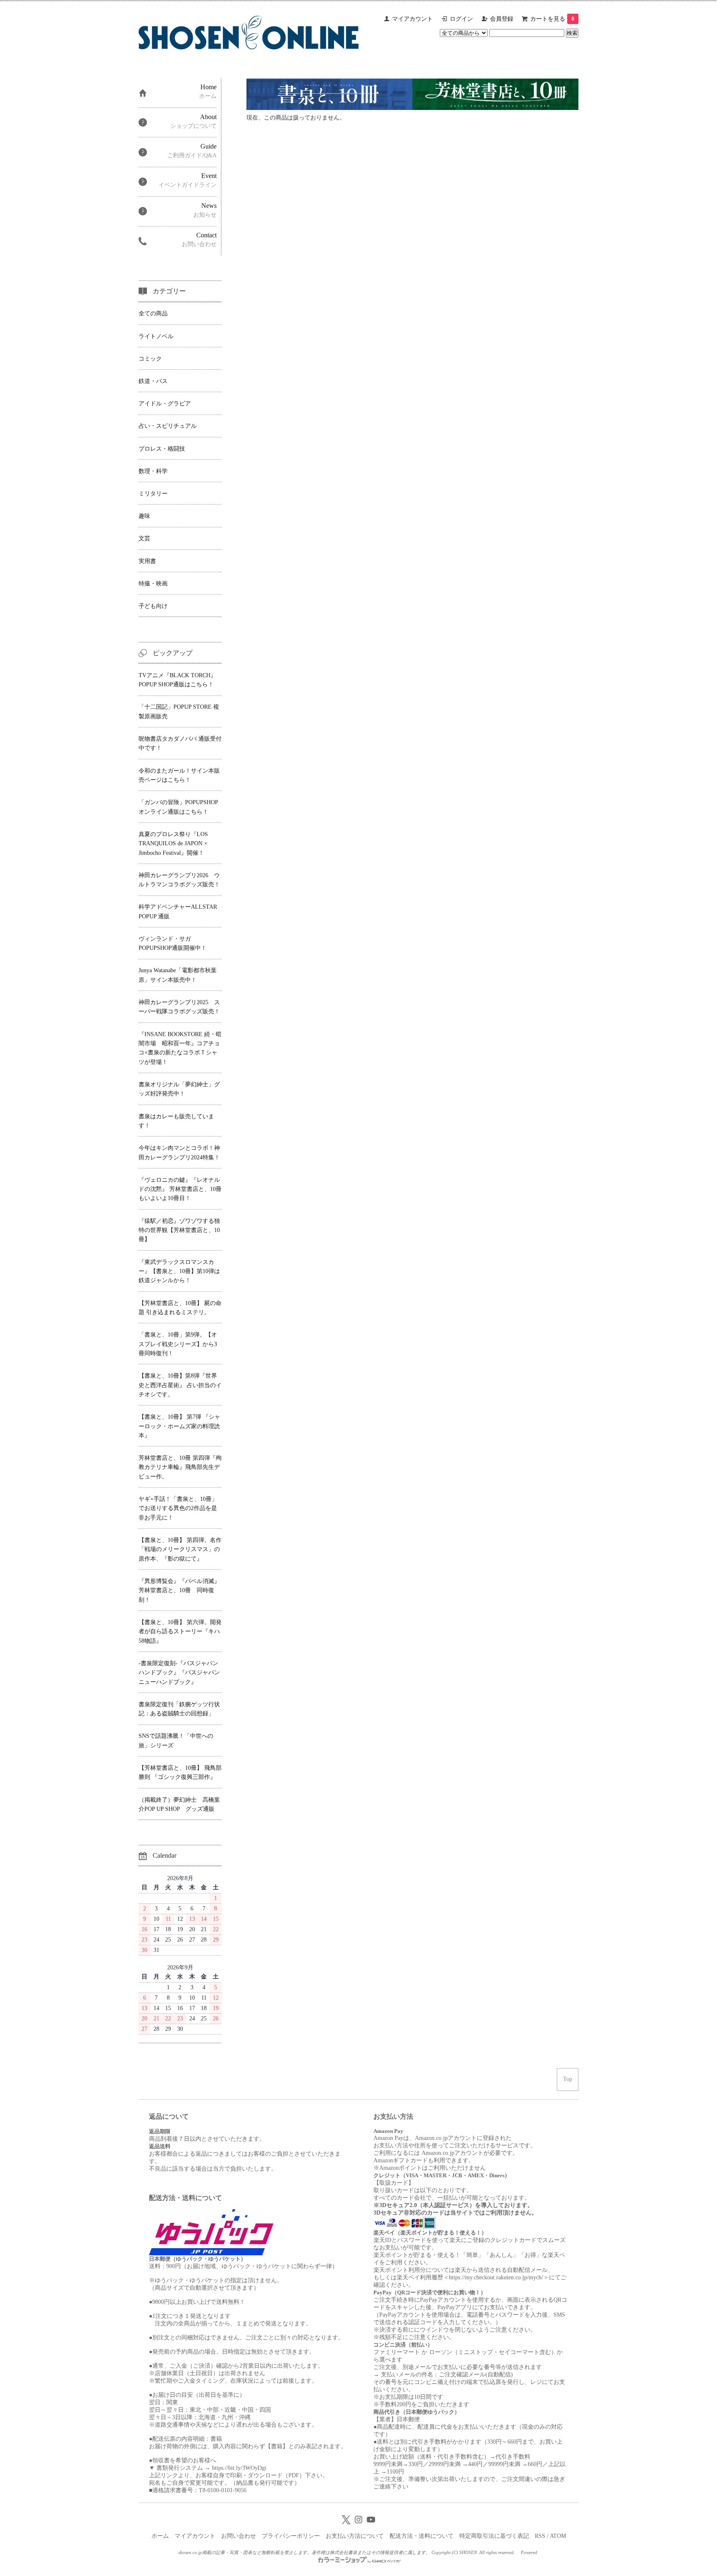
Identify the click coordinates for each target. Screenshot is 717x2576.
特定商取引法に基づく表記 (494, 2536)
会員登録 (502, 19)
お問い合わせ (239, 2536)
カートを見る (552, 19)
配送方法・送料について (422, 2536)
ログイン (461, 19)
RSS (540, 2536)
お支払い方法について (355, 2536)
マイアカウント (412, 19)
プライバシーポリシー (291, 2536)
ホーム (160, 2536)
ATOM (558, 2536)
